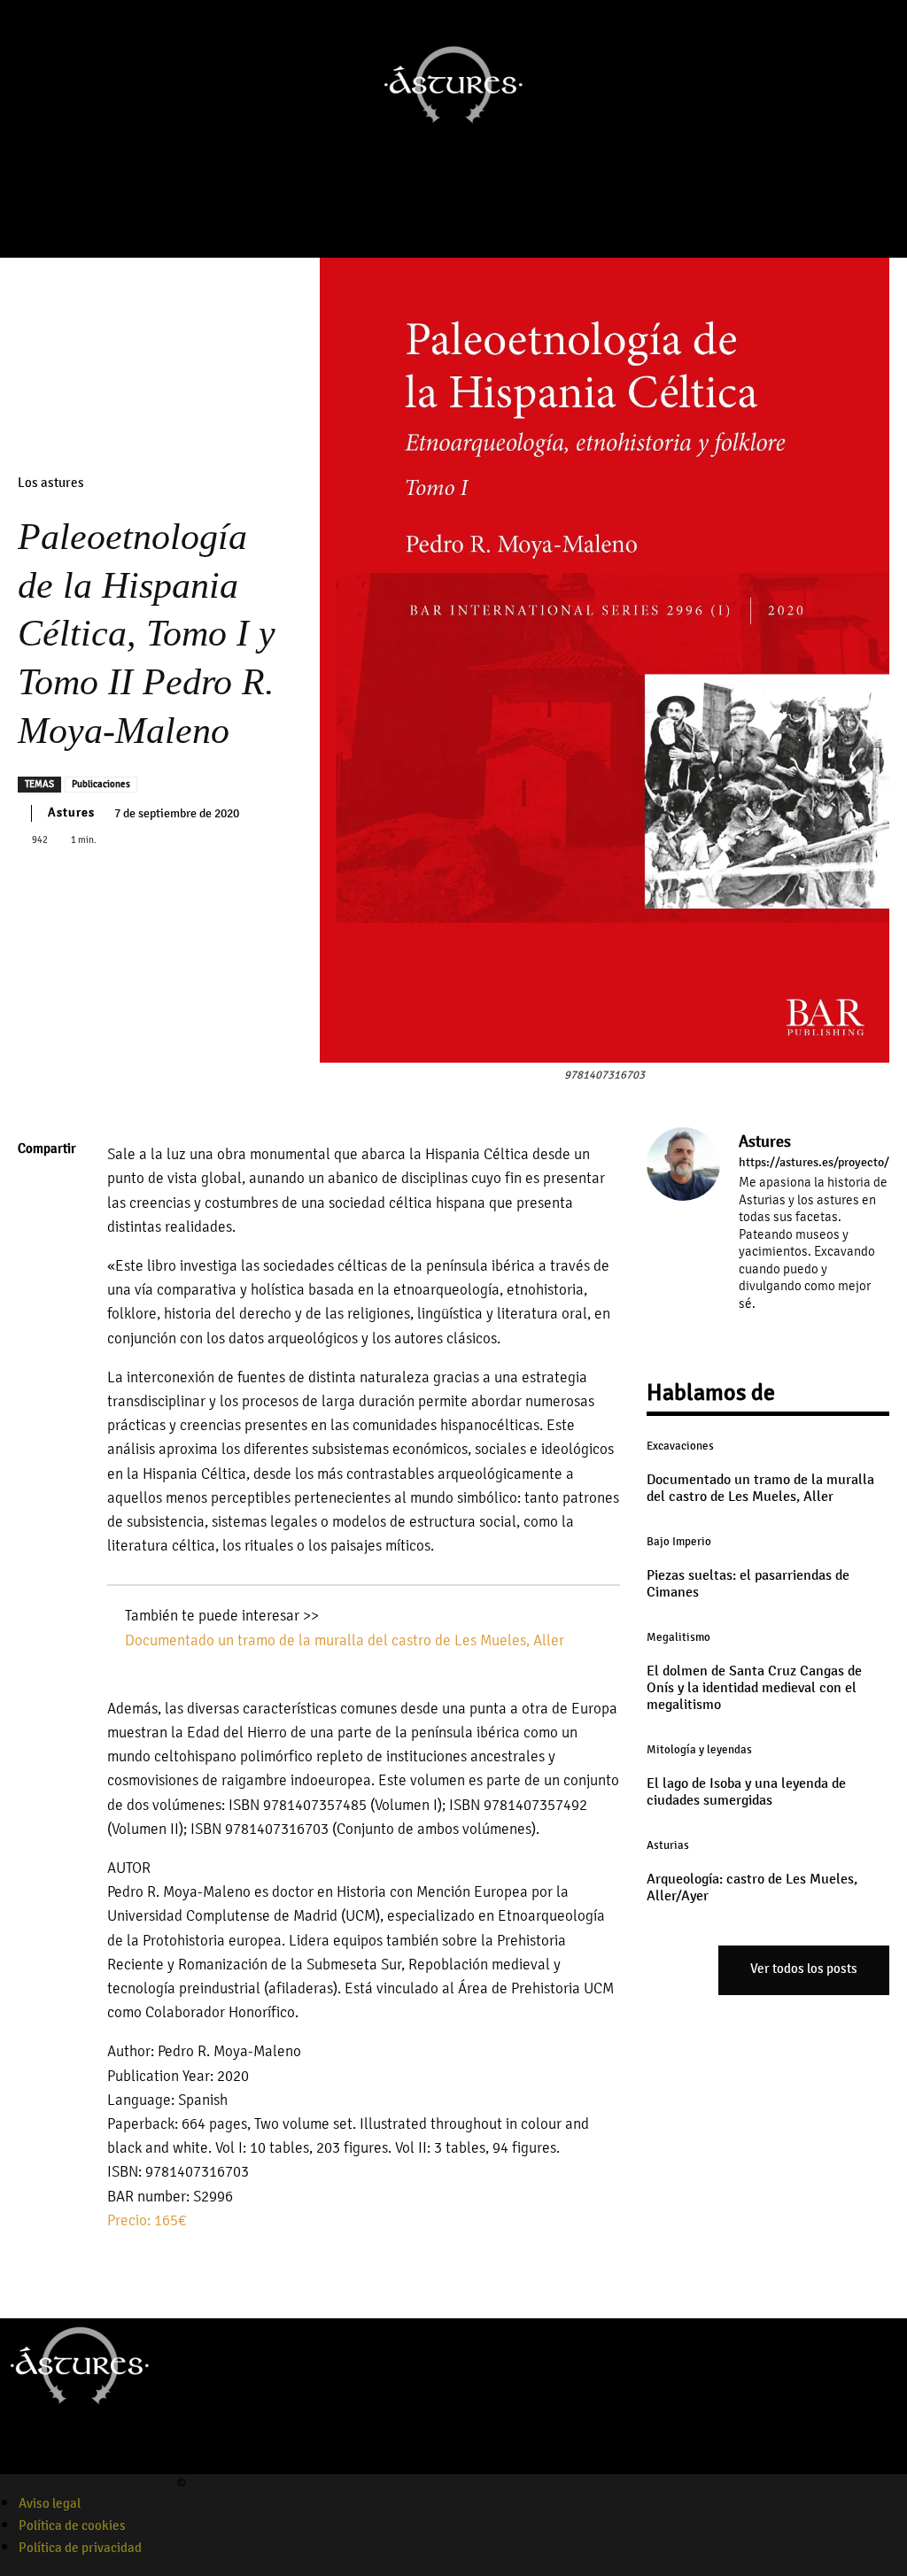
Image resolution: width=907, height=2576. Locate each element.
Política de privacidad (80, 2548)
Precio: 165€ (147, 2220)
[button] (503, 219)
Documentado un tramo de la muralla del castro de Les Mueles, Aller (345, 1640)
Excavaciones (680, 1446)
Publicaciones (101, 784)
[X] (35, 1234)
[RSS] (822, 1329)
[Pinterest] (35, 1275)
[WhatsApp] (35, 1317)
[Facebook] (395, 219)
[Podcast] (469, 219)
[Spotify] (74, 2463)
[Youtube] (445, 219)
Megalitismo (678, 1637)
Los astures (51, 483)
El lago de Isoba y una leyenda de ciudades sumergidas (746, 1792)
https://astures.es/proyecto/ (814, 1163)
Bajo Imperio (679, 1542)
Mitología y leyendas (699, 1750)
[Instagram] (420, 219)
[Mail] (797, 1329)
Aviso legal (50, 2503)
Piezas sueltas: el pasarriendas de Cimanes (748, 1584)
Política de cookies (72, 2526)
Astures (71, 812)
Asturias (668, 1845)
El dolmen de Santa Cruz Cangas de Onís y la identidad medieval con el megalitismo (754, 1688)
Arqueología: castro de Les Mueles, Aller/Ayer (752, 1888)
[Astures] (683, 1234)
